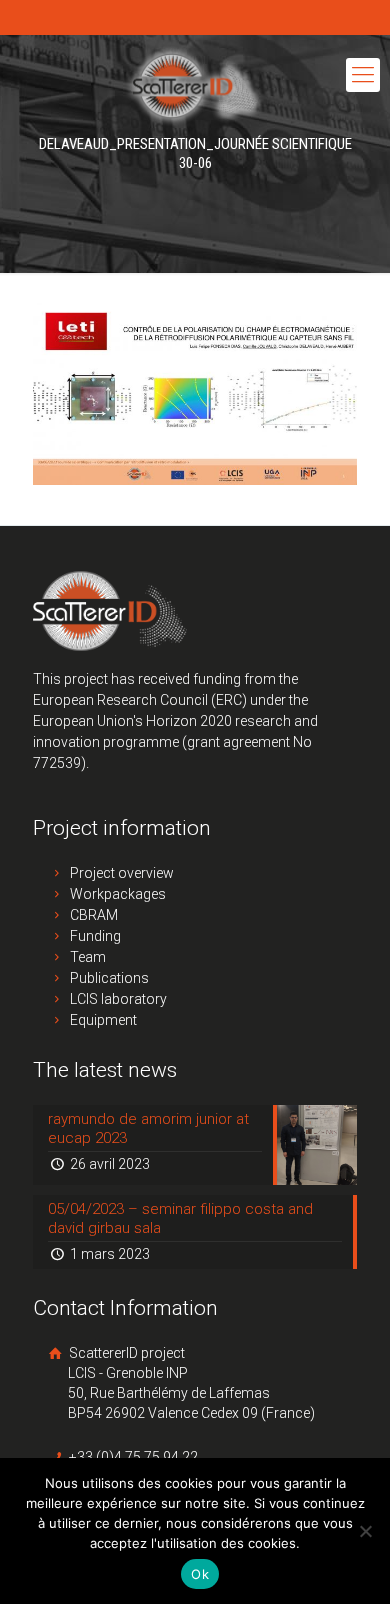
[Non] (365, 1531)
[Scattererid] (195, 85)
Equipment (103, 1020)
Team (88, 957)
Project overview (122, 873)
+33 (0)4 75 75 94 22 (132, 1457)
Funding (95, 936)
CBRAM (94, 915)
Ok (200, 1574)
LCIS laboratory (118, 999)
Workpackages (118, 894)
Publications (109, 978)
